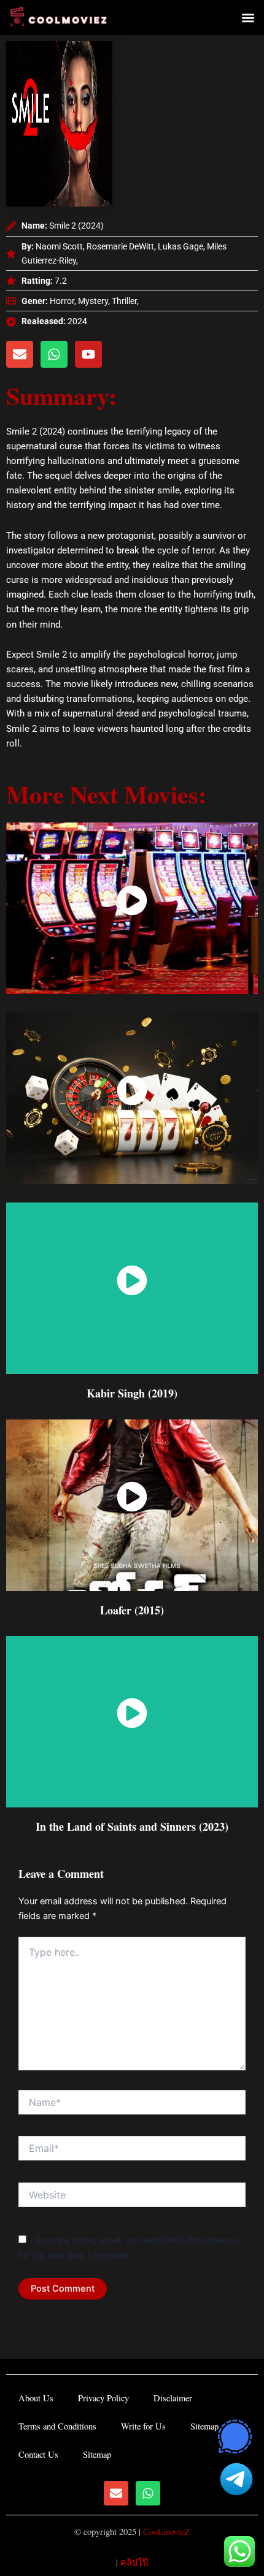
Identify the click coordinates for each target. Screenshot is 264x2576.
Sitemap (204, 2426)
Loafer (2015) (132, 1610)
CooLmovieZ (166, 2532)
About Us (36, 2398)
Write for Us (143, 2426)
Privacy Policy (103, 2398)
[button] (248, 17)
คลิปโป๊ (134, 2562)
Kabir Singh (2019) (132, 1393)
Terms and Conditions (57, 2426)
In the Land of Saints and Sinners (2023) (132, 1826)
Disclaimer (173, 2398)
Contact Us (38, 2454)
